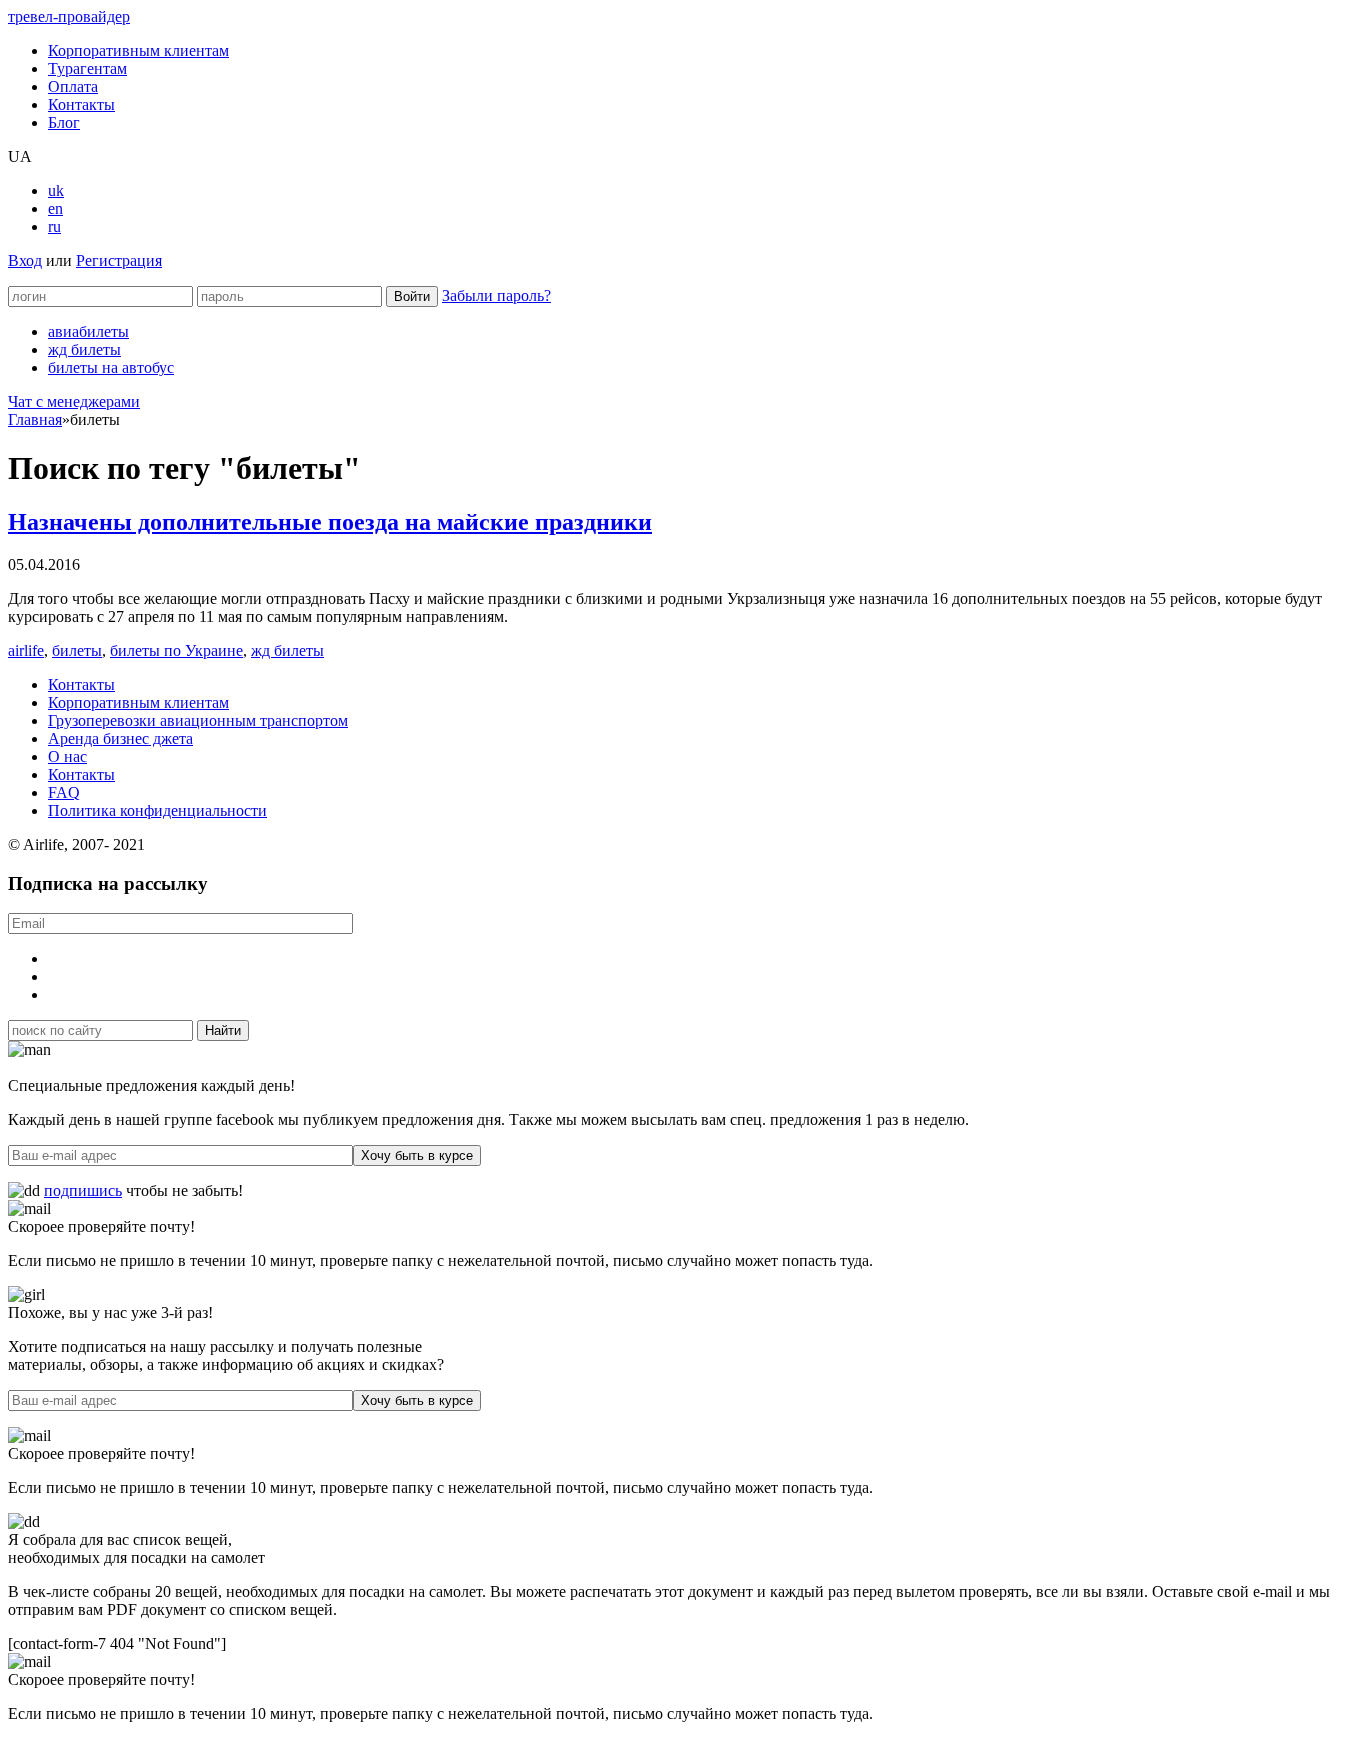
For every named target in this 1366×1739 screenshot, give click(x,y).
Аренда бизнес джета (120, 738)
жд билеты (84, 349)
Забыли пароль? (496, 295)
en (55, 208)
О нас (67, 756)
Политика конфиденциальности (157, 810)
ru (54, 226)
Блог (64, 122)
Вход (25, 260)
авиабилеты (88, 331)
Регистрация (119, 260)
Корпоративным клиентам (138, 50)
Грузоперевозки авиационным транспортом (198, 720)
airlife (26, 650)
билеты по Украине (176, 650)
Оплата (73, 86)
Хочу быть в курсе (417, 1155)
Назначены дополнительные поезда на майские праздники (330, 522)
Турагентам (87, 68)
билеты (77, 650)
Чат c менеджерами (74, 401)
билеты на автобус (111, 367)
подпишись (83, 1190)
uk (56, 190)
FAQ (64, 792)
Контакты (81, 104)
